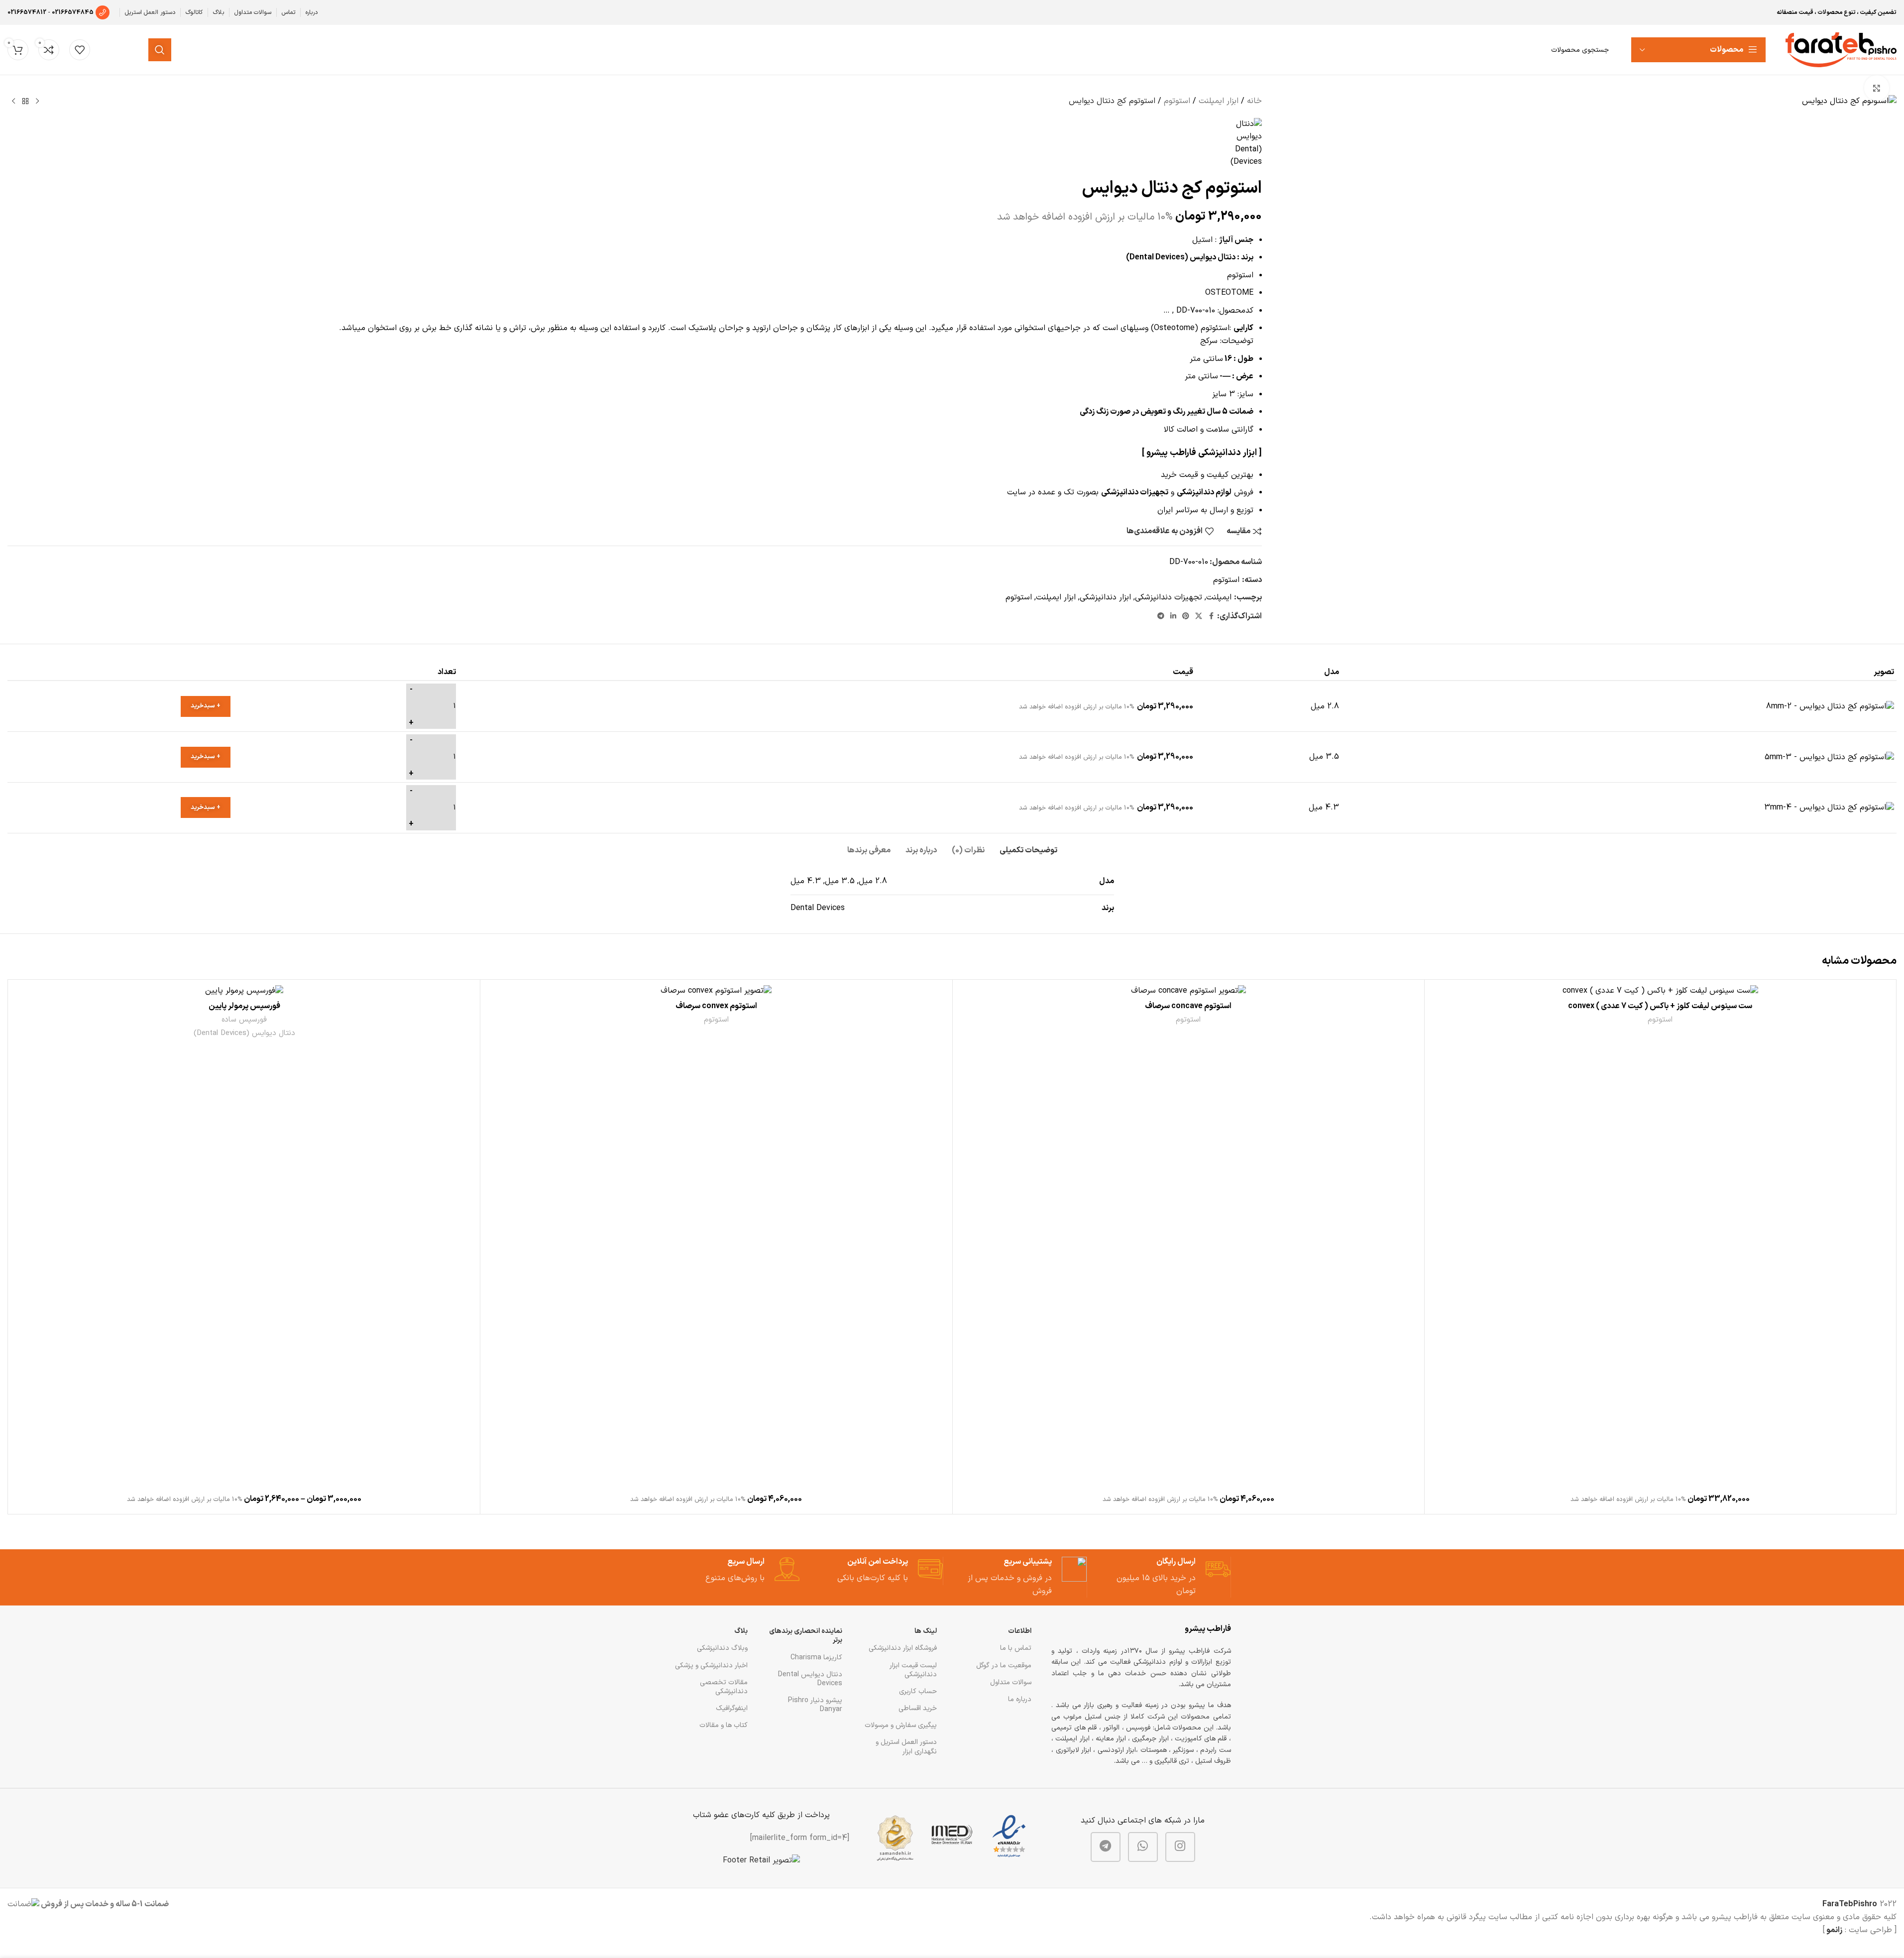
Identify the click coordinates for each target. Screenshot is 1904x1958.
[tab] (1028, 846)
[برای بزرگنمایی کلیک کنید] (1877, 88)
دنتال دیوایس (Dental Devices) (244, 1033)
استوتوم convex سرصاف (716, 1006)
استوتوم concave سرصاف (1188, 1006)
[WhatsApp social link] (1143, 1847)
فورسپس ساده (244, 1020)
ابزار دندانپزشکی (1105, 597)
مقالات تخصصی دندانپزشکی (724, 1687)
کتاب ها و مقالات (724, 1725)
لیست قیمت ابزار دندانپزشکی (913, 1670)
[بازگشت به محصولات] (25, 102)
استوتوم (1177, 101)
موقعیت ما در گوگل (1004, 1666)
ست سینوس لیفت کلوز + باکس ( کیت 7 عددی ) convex (1660, 1006)
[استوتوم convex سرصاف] (716, 990)
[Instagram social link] (1180, 1847)
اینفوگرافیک (732, 1708)
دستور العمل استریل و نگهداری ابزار (906, 1747)
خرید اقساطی (918, 1708)
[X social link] (1199, 617)
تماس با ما (1016, 1648)
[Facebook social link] (1211, 617)
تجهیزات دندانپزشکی (1169, 597)
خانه (1254, 101)
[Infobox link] (1168, 1577)
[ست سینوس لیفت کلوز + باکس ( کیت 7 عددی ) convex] (1660, 990)
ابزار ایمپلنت (1219, 101)
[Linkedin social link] (1173, 617)
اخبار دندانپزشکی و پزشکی (711, 1666)
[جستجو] (160, 50)
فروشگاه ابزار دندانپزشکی (903, 1648)
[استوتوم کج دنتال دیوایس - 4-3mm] (1829, 807)
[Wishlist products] (80, 50)
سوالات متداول (1011, 1682)
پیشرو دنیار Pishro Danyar (815, 1705)
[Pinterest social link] (1186, 617)
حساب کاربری (918, 1691)
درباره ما (1020, 1699)
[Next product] (13, 102)
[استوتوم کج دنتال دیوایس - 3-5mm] (1829, 757)
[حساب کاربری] (111, 50)
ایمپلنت (1219, 597)
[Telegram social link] (1161, 617)
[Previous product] (37, 102)
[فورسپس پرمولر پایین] (244, 990)
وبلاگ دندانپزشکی (722, 1648)
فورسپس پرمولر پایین (244, 1006)
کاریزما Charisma (816, 1658)
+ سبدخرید (206, 706)
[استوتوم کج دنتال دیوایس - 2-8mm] (1830, 706)
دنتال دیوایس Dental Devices (810, 1679)
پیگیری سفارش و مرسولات (901, 1725)
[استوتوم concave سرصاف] (1188, 990)
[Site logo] (1841, 49)
